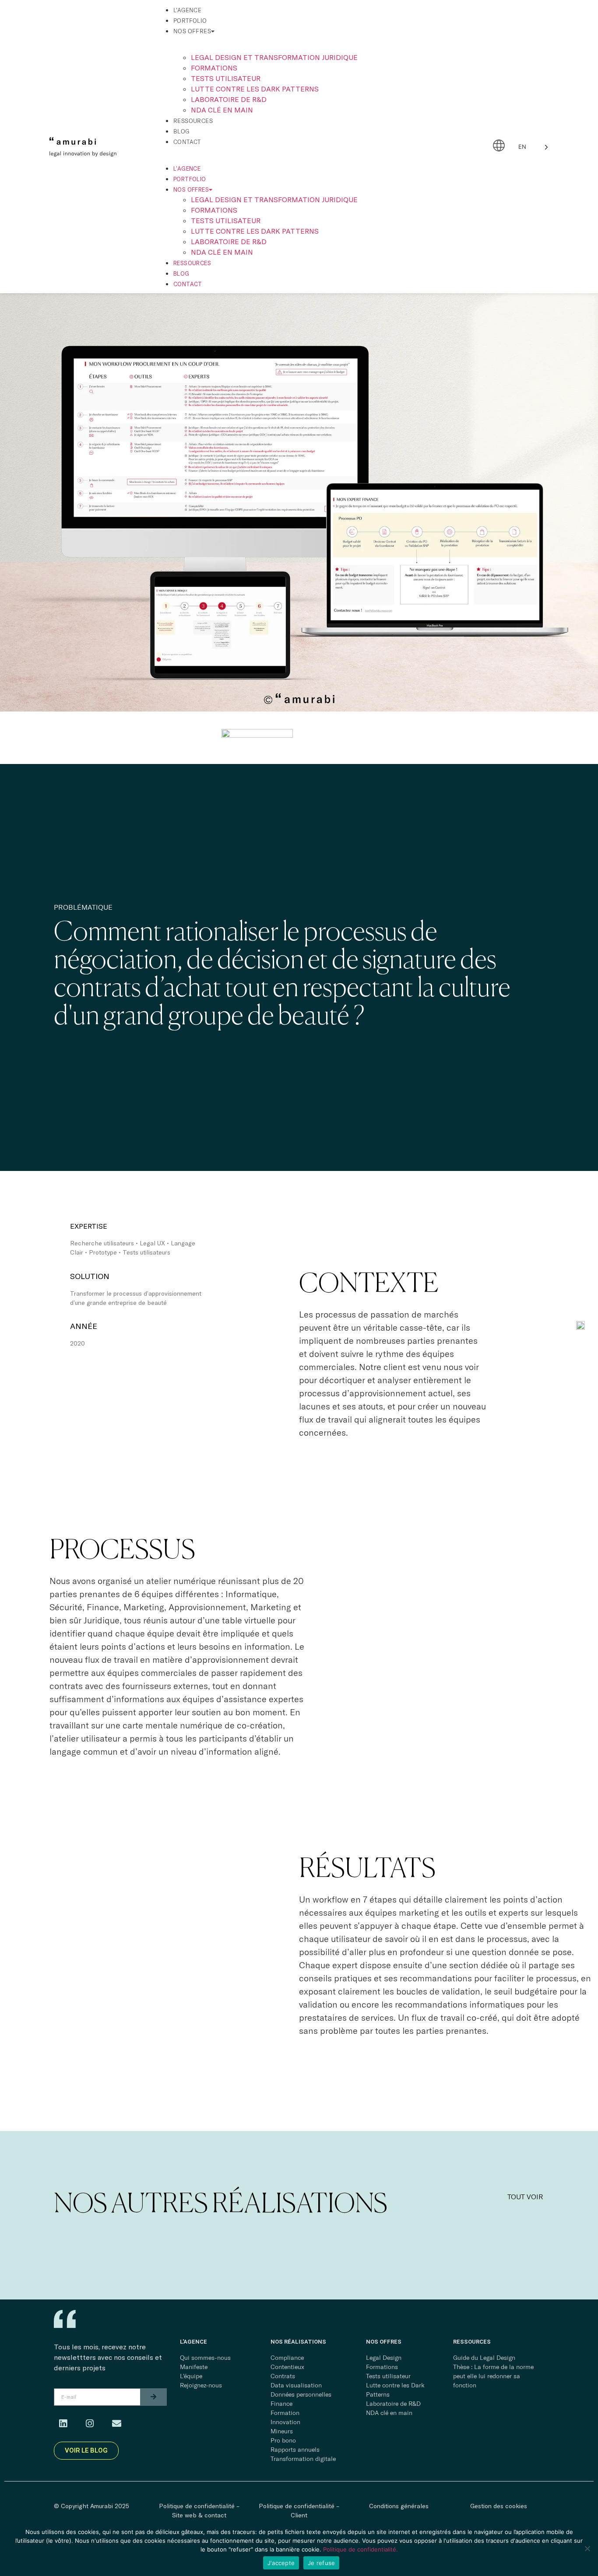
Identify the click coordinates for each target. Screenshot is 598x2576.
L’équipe (191, 2376)
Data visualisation (296, 2385)
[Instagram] (90, 2424)
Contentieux (287, 2367)
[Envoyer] (153, 2397)
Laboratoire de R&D (229, 99)
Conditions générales (399, 2506)
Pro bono (283, 2440)
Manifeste (194, 2367)
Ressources (193, 121)
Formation (285, 2413)
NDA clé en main (222, 110)
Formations (214, 68)
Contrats (283, 2376)
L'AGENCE (193, 2342)
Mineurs (282, 2431)
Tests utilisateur (226, 78)
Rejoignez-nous (201, 2385)
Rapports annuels (295, 2450)
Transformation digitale (303, 2459)
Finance (281, 2404)
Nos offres (192, 31)
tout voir (525, 2197)
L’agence (187, 10)
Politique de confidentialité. (361, 2549)
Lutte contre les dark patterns (255, 89)
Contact (187, 142)
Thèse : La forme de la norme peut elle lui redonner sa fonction (493, 2376)
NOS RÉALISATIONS (298, 2342)
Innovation (285, 2422)
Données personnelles (301, 2394)
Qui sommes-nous (205, 2358)
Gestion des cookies (499, 2506)
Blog (181, 131)
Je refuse (321, 2563)
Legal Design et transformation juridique (274, 57)
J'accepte (281, 2563)
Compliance (287, 2358)
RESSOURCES (472, 2342)
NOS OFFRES (384, 2342)
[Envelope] (116, 2424)
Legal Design (384, 2358)
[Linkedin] (63, 2424)
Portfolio (190, 21)
